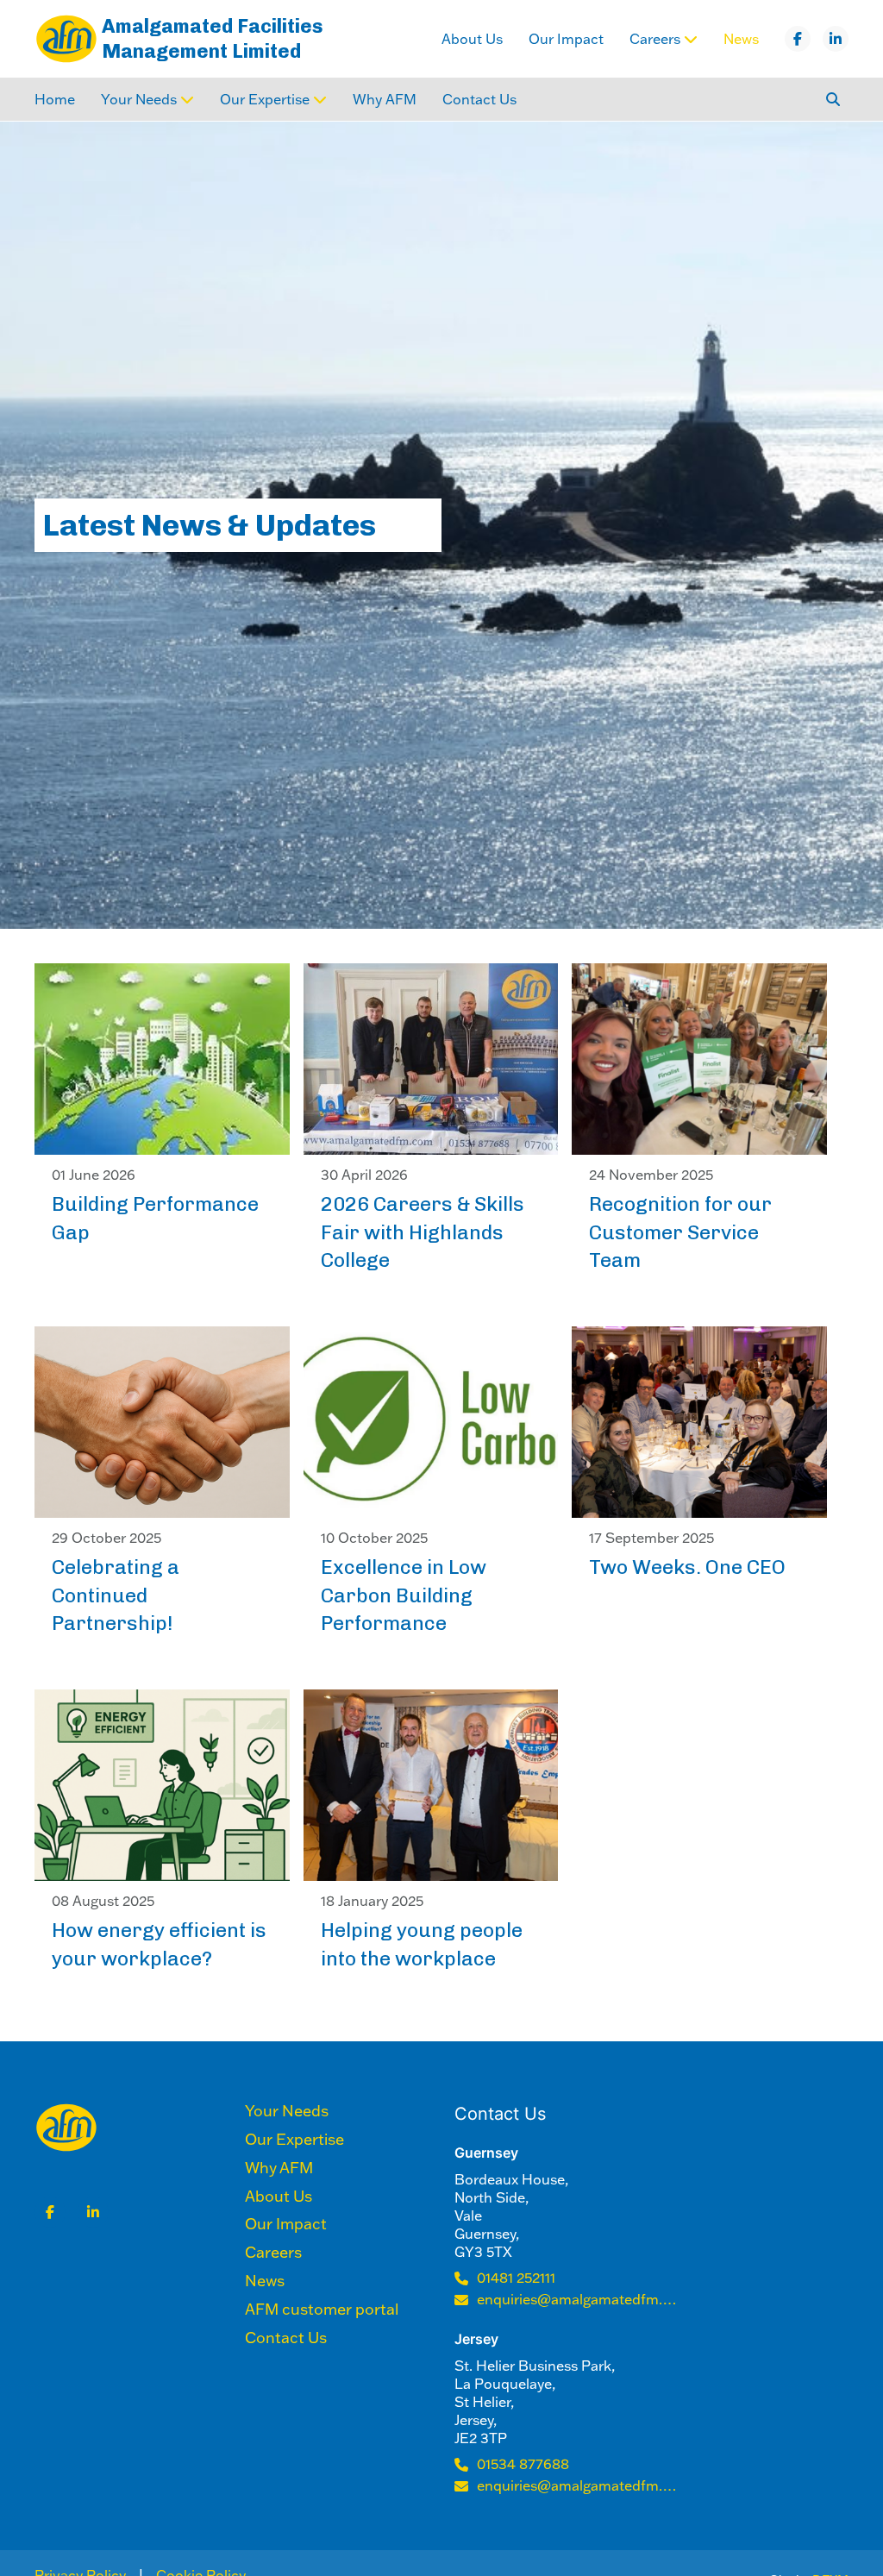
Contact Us (479, 99)
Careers (273, 2253)
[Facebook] (798, 39)
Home (55, 99)
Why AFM (385, 99)
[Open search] (833, 99)
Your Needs (287, 2111)
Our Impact (566, 39)
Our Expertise (294, 2140)
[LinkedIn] (836, 39)
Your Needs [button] (139, 99)
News (741, 39)
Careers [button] (655, 39)
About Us (472, 39)
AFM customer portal (322, 2310)
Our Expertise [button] (265, 99)
